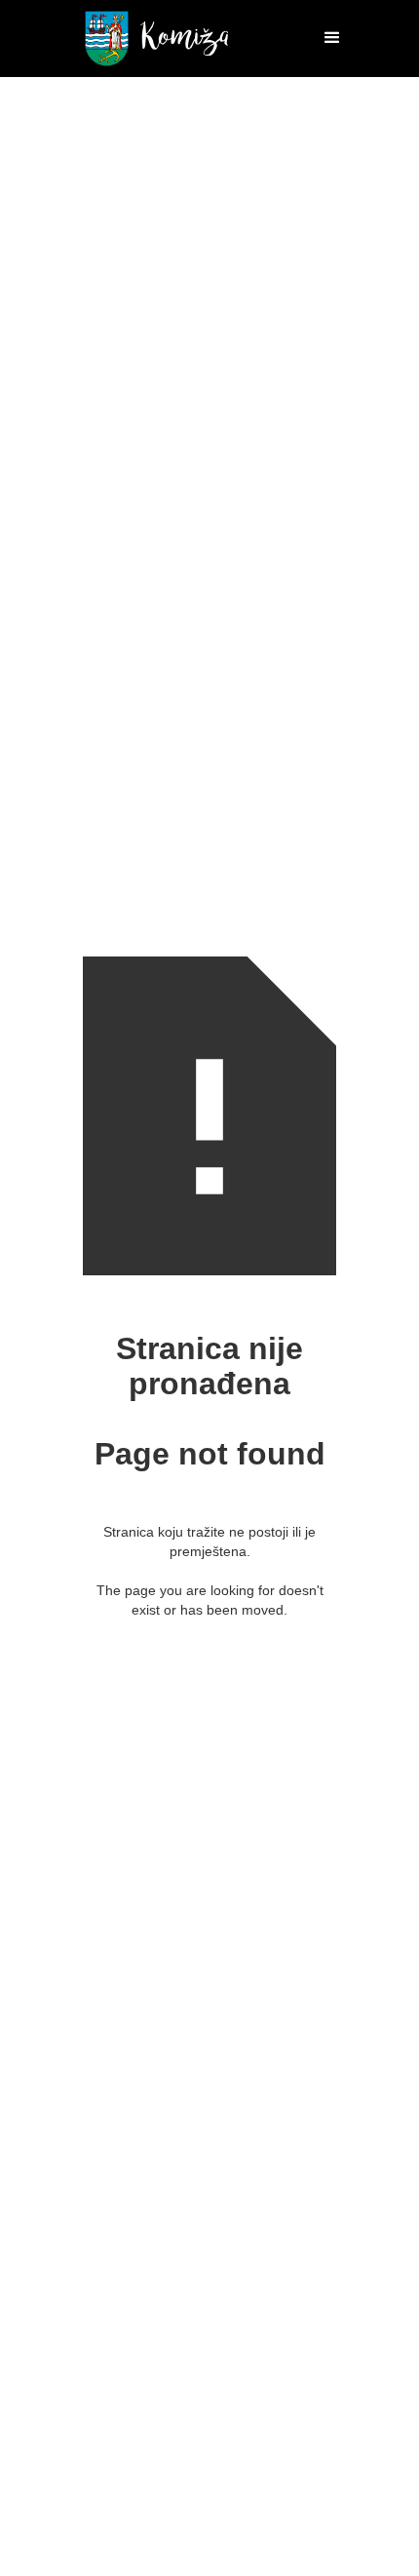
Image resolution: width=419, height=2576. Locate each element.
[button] (324, 38)
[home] (152, 39)
